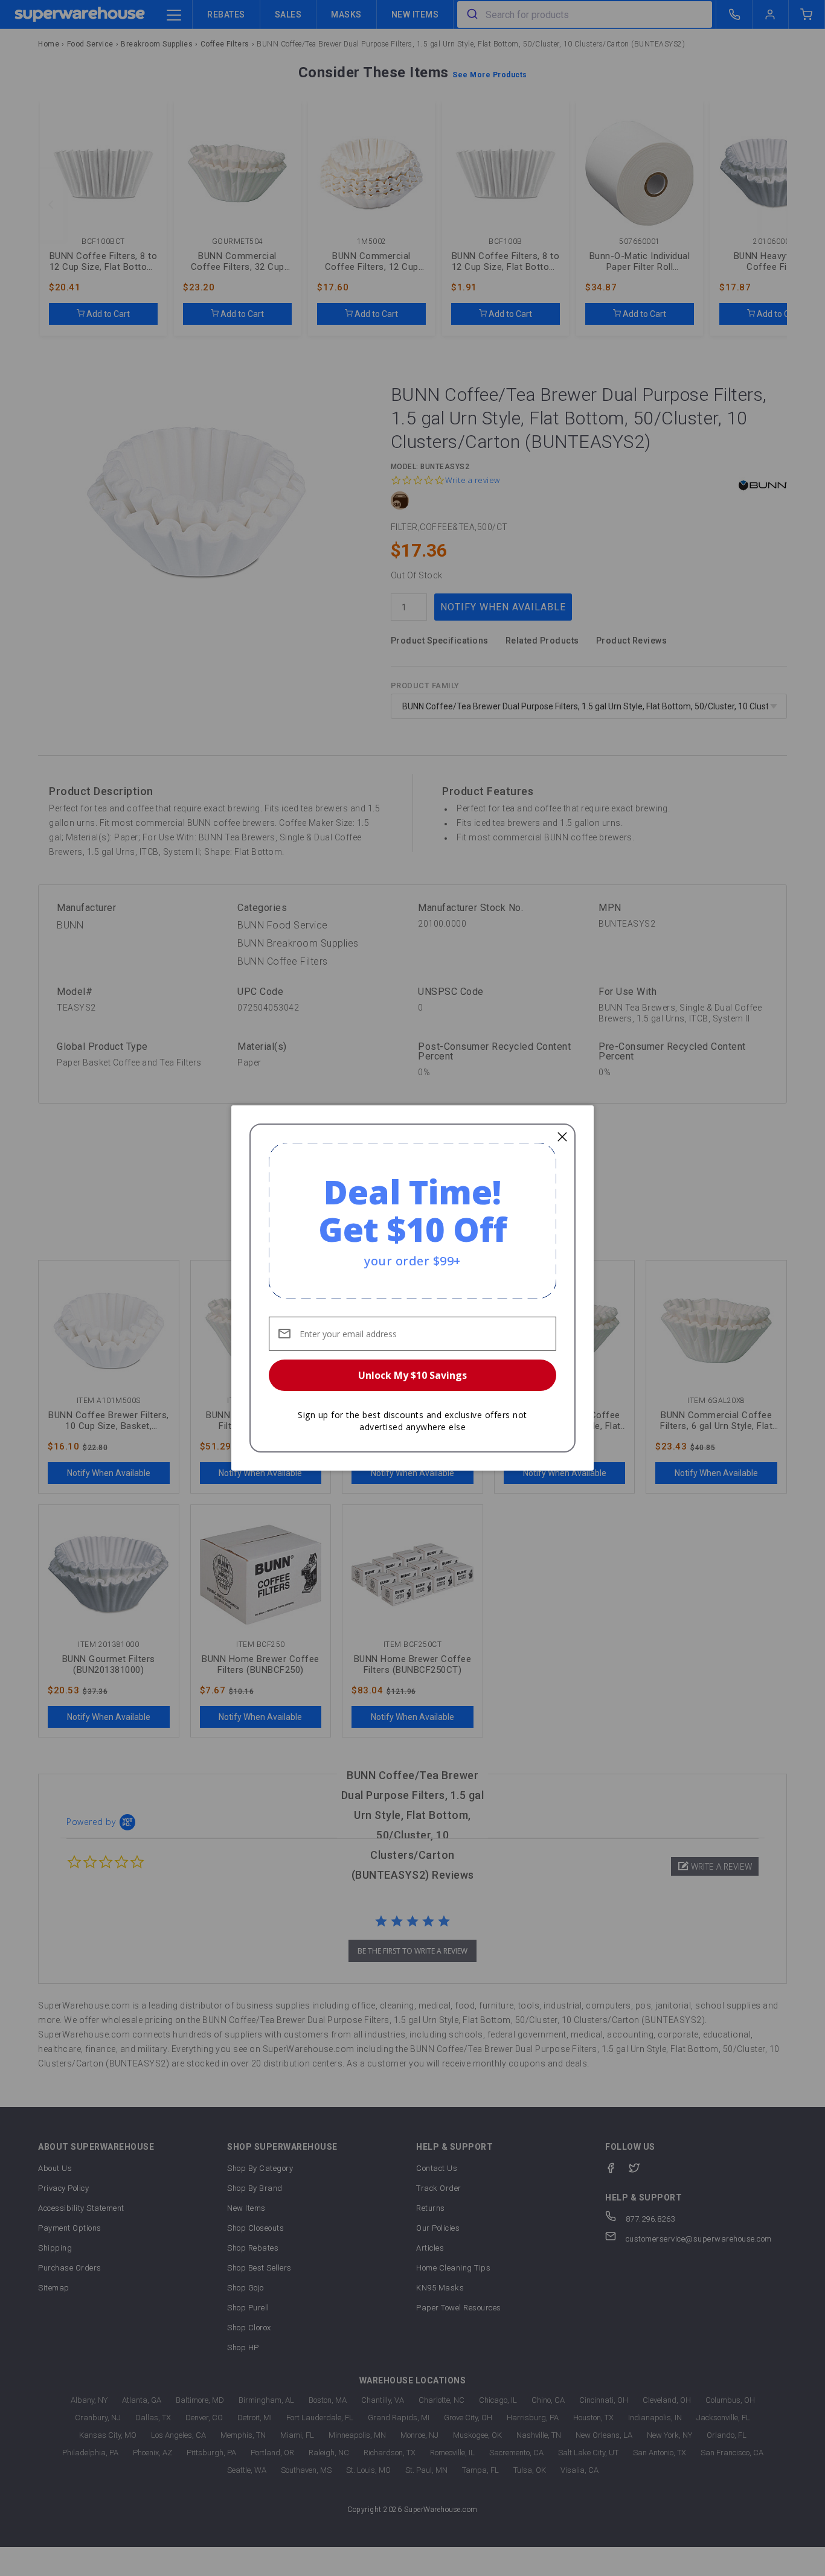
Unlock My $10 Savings (412, 1375)
